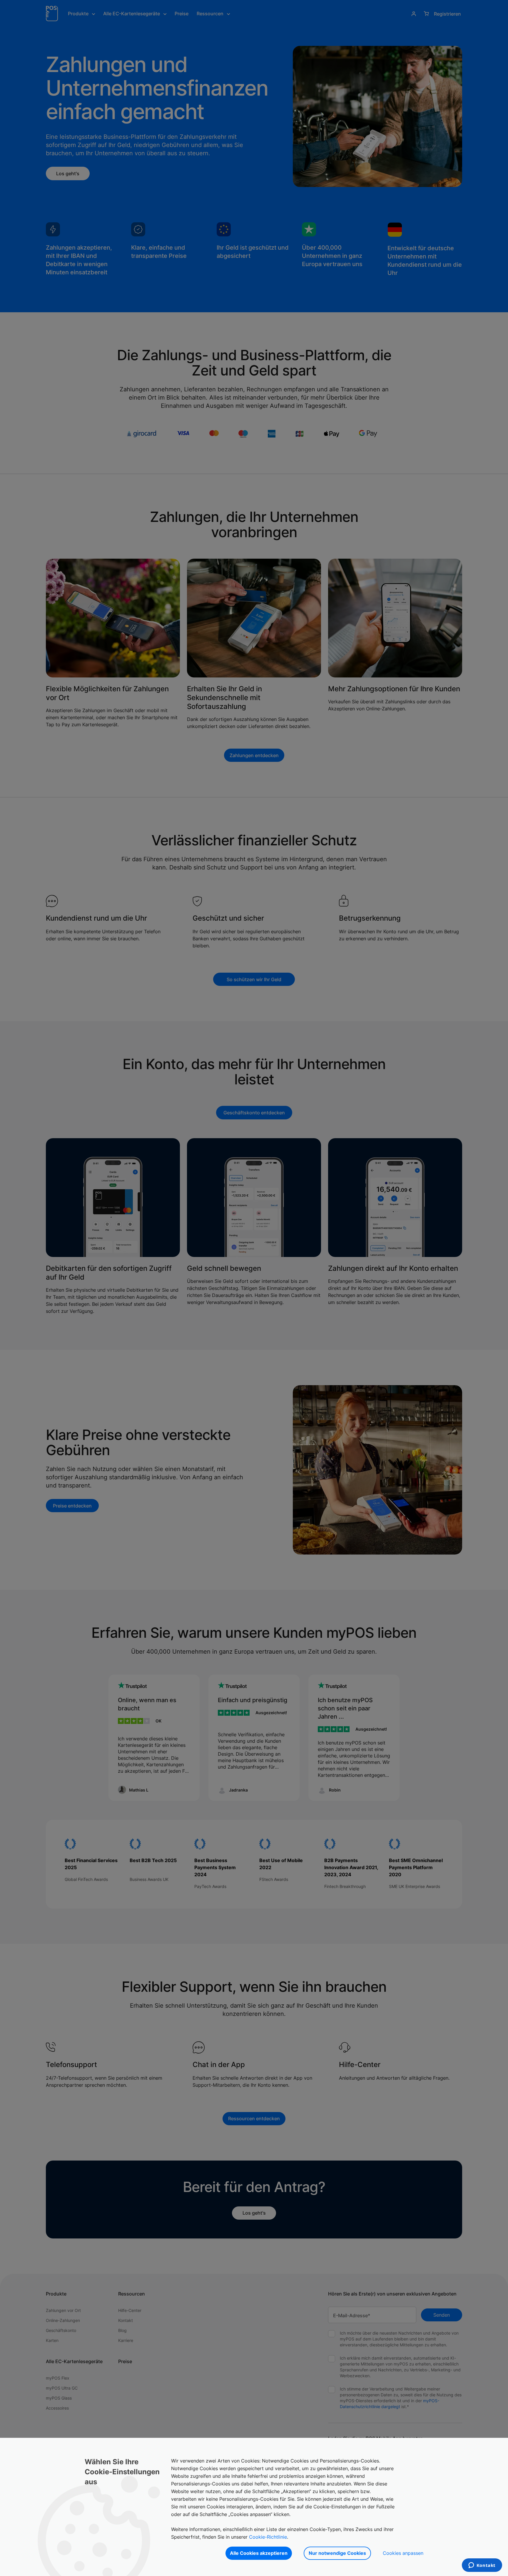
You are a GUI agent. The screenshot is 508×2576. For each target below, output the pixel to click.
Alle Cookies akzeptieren (259, 2553)
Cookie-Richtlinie (268, 2537)
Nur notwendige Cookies (337, 2553)
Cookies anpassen (403, 2553)
